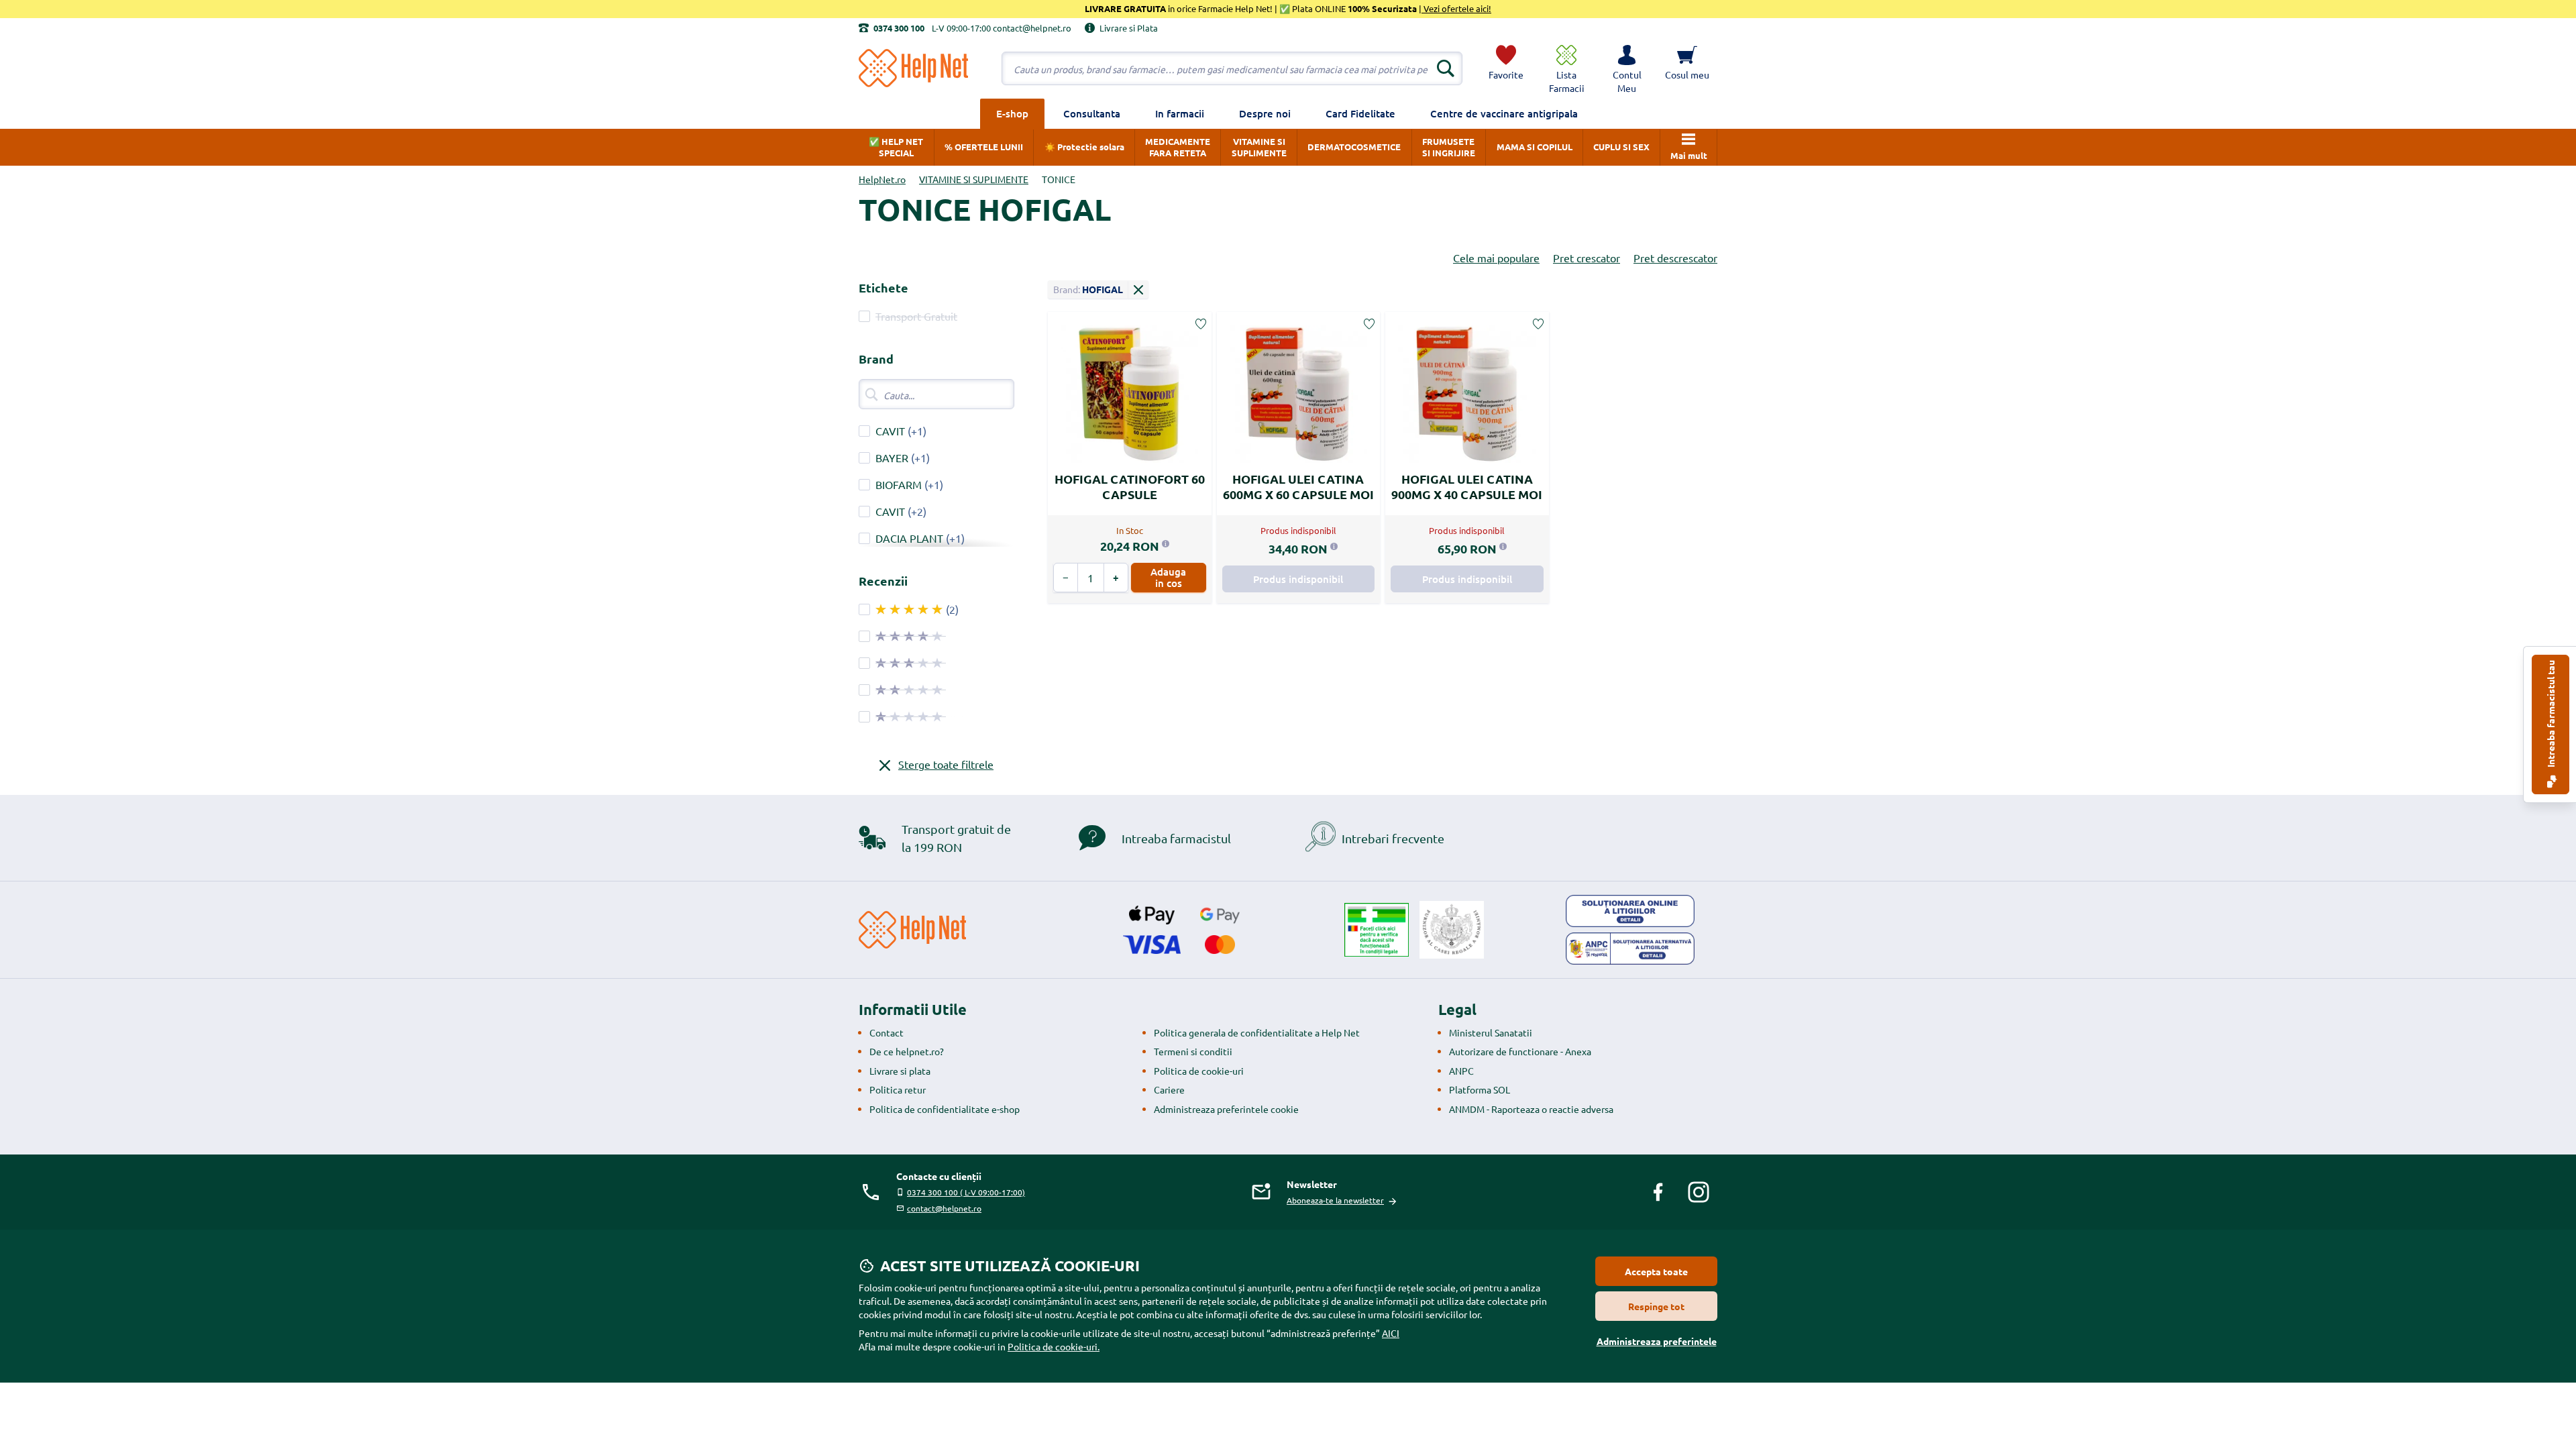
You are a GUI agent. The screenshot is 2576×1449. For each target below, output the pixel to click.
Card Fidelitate (1360, 113)
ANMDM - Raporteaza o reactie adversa (1531, 1109)
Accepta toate (1656, 1271)
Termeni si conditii (1193, 1051)
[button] (1627, 68)
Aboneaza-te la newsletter (1335, 1200)
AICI (1391, 1333)
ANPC (1461, 1071)
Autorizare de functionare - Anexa (1520, 1051)
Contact (887, 1032)
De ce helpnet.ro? (907, 1051)
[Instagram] (1699, 1192)
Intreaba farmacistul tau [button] (2551, 715)
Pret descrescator (1675, 258)
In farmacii (1180, 113)
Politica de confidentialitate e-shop (945, 1109)
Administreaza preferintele (1657, 1341)
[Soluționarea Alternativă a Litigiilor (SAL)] (1630, 949)
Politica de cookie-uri (1199, 1071)
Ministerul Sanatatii (1491, 1032)
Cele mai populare (1496, 258)
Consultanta (1092, 113)
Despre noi (1265, 113)
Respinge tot (1656, 1306)
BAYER (892, 458)
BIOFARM (899, 484)
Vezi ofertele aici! (1456, 8)
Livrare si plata (900, 1071)
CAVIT (890, 431)
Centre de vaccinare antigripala (1504, 113)
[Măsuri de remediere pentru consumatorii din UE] (1630, 911)
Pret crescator (1587, 258)
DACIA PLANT (909, 538)
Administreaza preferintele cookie (1226, 1109)
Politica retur (898, 1089)
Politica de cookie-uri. (1054, 1346)
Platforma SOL (1480, 1089)
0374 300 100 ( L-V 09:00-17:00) (966, 1192)
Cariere (1169, 1089)
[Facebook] (1658, 1192)
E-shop (1012, 113)
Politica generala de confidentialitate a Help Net (1257, 1032)
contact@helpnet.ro (944, 1208)
